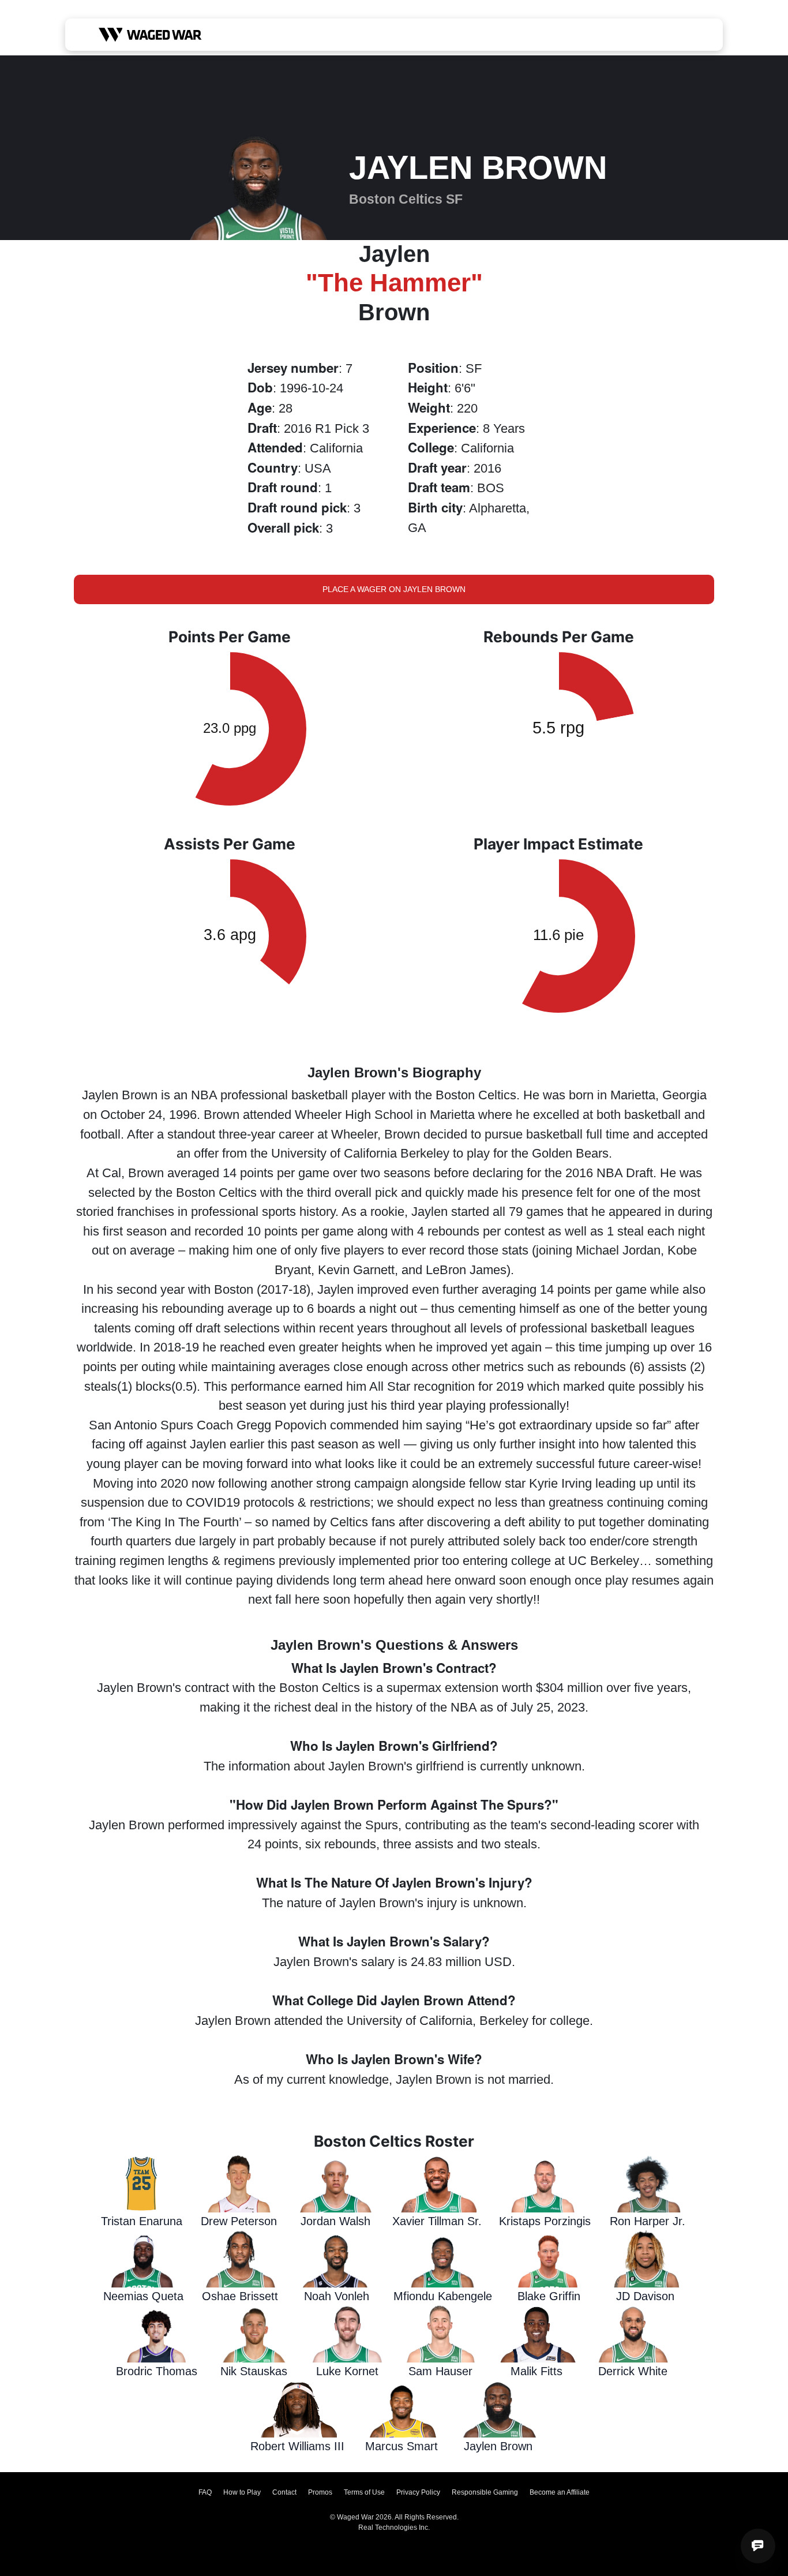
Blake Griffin (549, 2296)
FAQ (205, 2492)
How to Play (242, 2492)
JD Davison (645, 2296)
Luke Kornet (347, 2371)
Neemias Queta (143, 2296)
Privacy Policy (418, 2492)
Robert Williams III (297, 2446)
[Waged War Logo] (150, 35)
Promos (320, 2492)
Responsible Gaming (485, 2492)
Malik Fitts (536, 2371)
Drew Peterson (239, 2221)
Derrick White (633, 2371)
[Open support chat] (758, 2546)
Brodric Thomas (157, 2371)
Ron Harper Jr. (648, 2221)
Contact (284, 2492)
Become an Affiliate (560, 2492)
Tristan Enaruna (142, 2221)
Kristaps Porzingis (545, 2221)
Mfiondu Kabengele (443, 2296)
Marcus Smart (401, 2446)
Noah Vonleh (337, 2296)
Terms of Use (364, 2492)
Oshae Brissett (240, 2296)
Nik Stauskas (254, 2371)
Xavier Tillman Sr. (437, 2221)
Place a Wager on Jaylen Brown (394, 589)
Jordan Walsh (335, 2221)
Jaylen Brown (498, 2446)
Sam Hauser (440, 2371)
